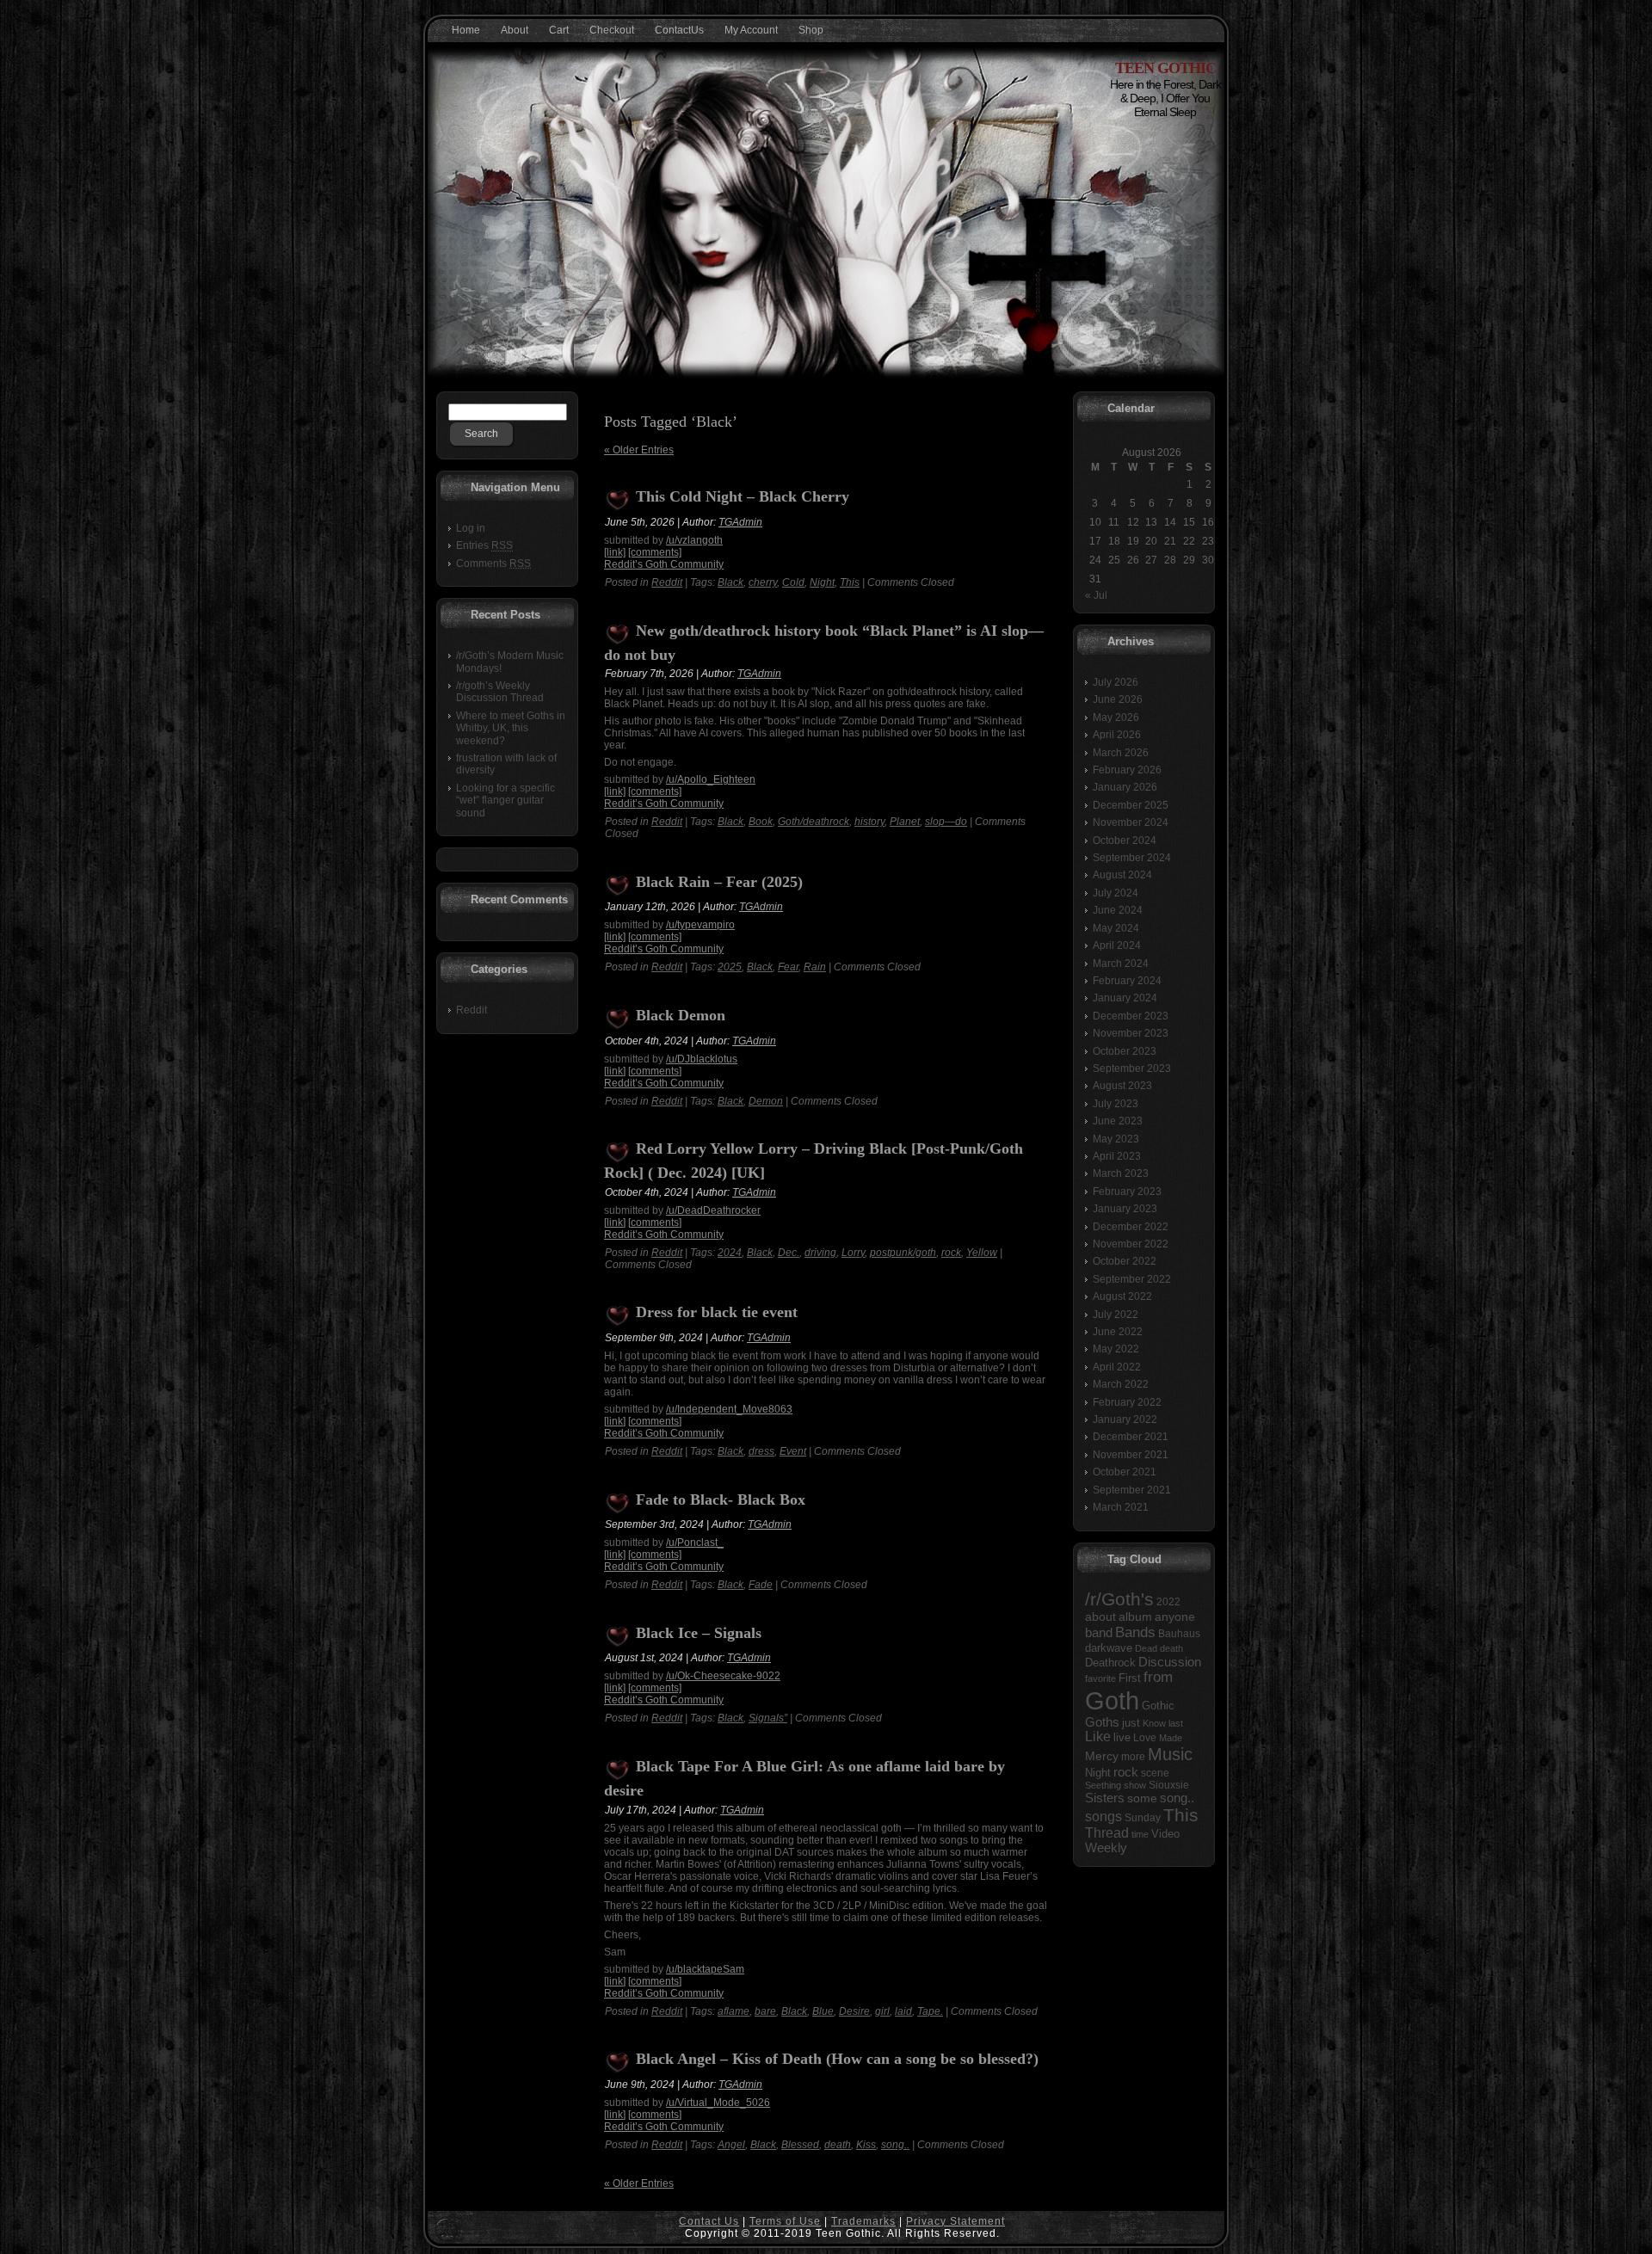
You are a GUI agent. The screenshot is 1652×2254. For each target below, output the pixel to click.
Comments (493, 563)
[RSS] (446, 2229)
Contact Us (709, 2221)
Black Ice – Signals (699, 1633)
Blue (823, 2011)
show (1135, 1785)
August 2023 (1122, 1086)
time (1140, 1834)
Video (1165, 1834)
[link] (615, 552)
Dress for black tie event (717, 1313)
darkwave (1109, 1648)
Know (1154, 1723)
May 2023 (1116, 1139)
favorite (1100, 1678)
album (1135, 1617)
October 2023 (1125, 1051)
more (1133, 1757)
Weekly (1106, 1848)
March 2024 (1121, 964)
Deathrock (1110, 1663)
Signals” (768, 1718)
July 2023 (1116, 1104)
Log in (471, 528)
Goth (1112, 1700)
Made (1171, 1738)
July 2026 (1116, 682)
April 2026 (1117, 735)
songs (1103, 1816)
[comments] (655, 552)
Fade (761, 1585)
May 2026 (1116, 717)
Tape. (930, 2011)
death (838, 2145)
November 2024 (1131, 822)
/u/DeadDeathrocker (713, 1210)
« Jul (1096, 595)
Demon (766, 1101)
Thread (1107, 1833)
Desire (854, 2011)
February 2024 (1127, 981)
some (1142, 1798)
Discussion (1170, 1662)
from (1158, 1677)
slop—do (946, 822)
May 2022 (1116, 1349)
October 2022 (1125, 1261)
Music (1170, 1754)
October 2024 (1125, 841)
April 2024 (1117, 945)
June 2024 (1118, 910)
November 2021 (1131, 1455)
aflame (734, 2011)
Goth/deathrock (814, 822)
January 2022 (1125, 1420)
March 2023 (1121, 1173)
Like (1098, 1737)
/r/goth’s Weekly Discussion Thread (500, 692)
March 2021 (1121, 1507)
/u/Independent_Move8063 (729, 1409)
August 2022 (1122, 1296)
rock (951, 1253)
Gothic (1158, 1706)
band (1099, 1632)
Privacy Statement (955, 2221)
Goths (1102, 1722)
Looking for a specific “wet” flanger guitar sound (505, 801)
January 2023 (1125, 1209)
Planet (905, 822)
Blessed (800, 2145)
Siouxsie (1169, 1785)
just (1131, 1723)
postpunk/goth (903, 1253)
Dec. (789, 1253)
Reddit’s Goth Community (664, 564)
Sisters (1105, 1798)
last (1176, 1723)
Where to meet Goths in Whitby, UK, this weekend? (511, 728)
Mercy (1102, 1756)
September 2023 (1132, 1068)
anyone (1175, 1617)
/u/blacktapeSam (705, 1969)
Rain (815, 967)
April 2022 (1117, 1367)
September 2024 (1132, 858)
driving (820, 1253)
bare (765, 2011)
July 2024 (1116, 893)
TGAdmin (740, 522)
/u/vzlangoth (694, 540)
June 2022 (1118, 1332)
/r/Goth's (1119, 1599)
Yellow (982, 1253)
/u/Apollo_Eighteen (711, 779)
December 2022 (1131, 1227)
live (1122, 1737)
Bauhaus (1179, 1634)
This (850, 582)
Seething (1103, 1785)
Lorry (853, 1253)
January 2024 (1125, 998)
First (1130, 1678)
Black (730, 582)
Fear (788, 967)
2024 (730, 1253)
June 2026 (1118, 699)
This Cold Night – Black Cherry (743, 497)
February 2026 (1127, 770)
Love (1145, 1738)
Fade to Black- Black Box (721, 1500)
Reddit (472, 1010)
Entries (484, 545)
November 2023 (1131, 1033)
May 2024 (1116, 928)
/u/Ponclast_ (695, 1543)
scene (1155, 1773)
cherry (763, 582)
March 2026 (1121, 753)
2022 (1168, 1602)
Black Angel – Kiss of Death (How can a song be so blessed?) (837, 2059)
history (869, 822)
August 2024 (1122, 875)
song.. (895, 2145)
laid (903, 2011)
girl (882, 2011)
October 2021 (1125, 1472)
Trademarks (863, 2221)
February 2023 (1127, 1192)
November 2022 (1131, 1244)
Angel (731, 2145)
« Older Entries (639, 450)
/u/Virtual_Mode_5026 (718, 2103)
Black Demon (681, 1015)
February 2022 (1127, 1402)
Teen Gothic (1165, 68)
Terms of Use (785, 2221)
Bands (1135, 1632)
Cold (793, 582)
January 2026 (1125, 787)
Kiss (866, 2145)
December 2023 (1131, 1016)
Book (761, 822)
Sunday (1143, 1818)
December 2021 (1131, 1437)
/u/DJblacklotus (702, 1059)
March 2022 (1121, 1384)
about (1100, 1617)
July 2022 (1116, 1315)
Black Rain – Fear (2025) (719, 882)
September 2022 (1132, 1279)
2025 (730, 967)
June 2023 (1118, 1121)
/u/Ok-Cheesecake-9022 (723, 1676)
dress (761, 1451)
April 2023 (1117, 1156)
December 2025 (1131, 805)
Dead (1146, 1648)
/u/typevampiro (700, 925)
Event (793, 1451)
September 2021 (1132, 1490)
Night (822, 582)
